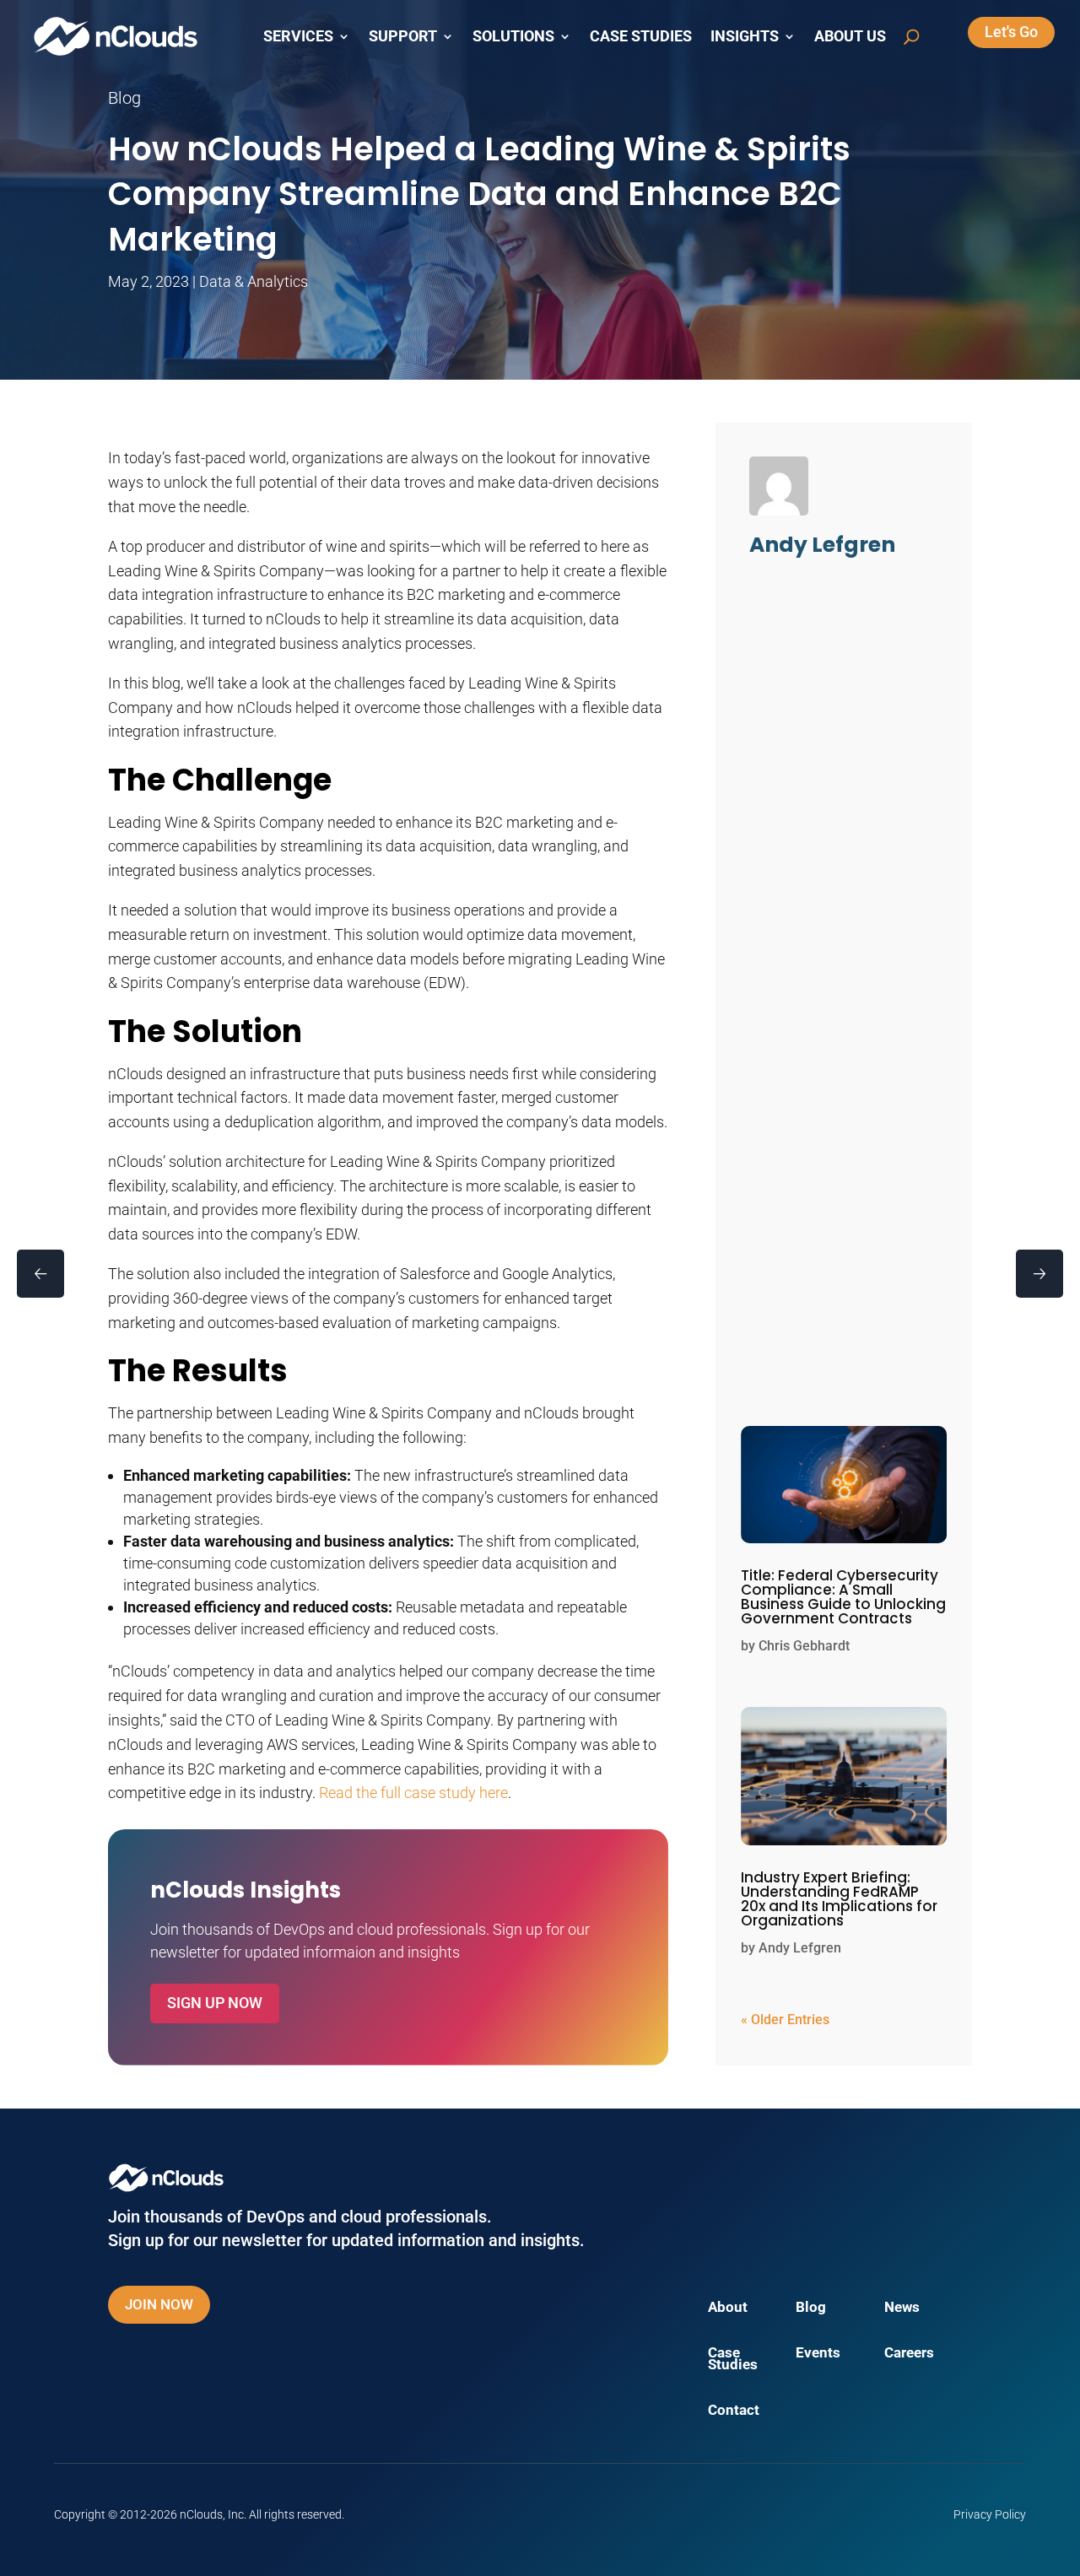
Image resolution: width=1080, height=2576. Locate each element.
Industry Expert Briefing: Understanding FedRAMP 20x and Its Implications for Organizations (839, 1899)
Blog (811, 2308)
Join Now (159, 2304)
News (902, 2308)
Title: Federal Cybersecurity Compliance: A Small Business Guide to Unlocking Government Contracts (843, 1597)
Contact (734, 2411)
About (728, 2308)
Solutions (513, 36)
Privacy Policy (990, 2514)
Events (818, 2354)
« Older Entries (785, 2020)
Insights (745, 36)
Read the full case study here (413, 1793)
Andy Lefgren (800, 1948)
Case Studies (641, 36)
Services (298, 36)
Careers (909, 2354)
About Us (850, 36)
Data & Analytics (254, 281)
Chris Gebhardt (804, 1646)
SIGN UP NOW (215, 2003)
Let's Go (1011, 32)
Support (403, 36)
